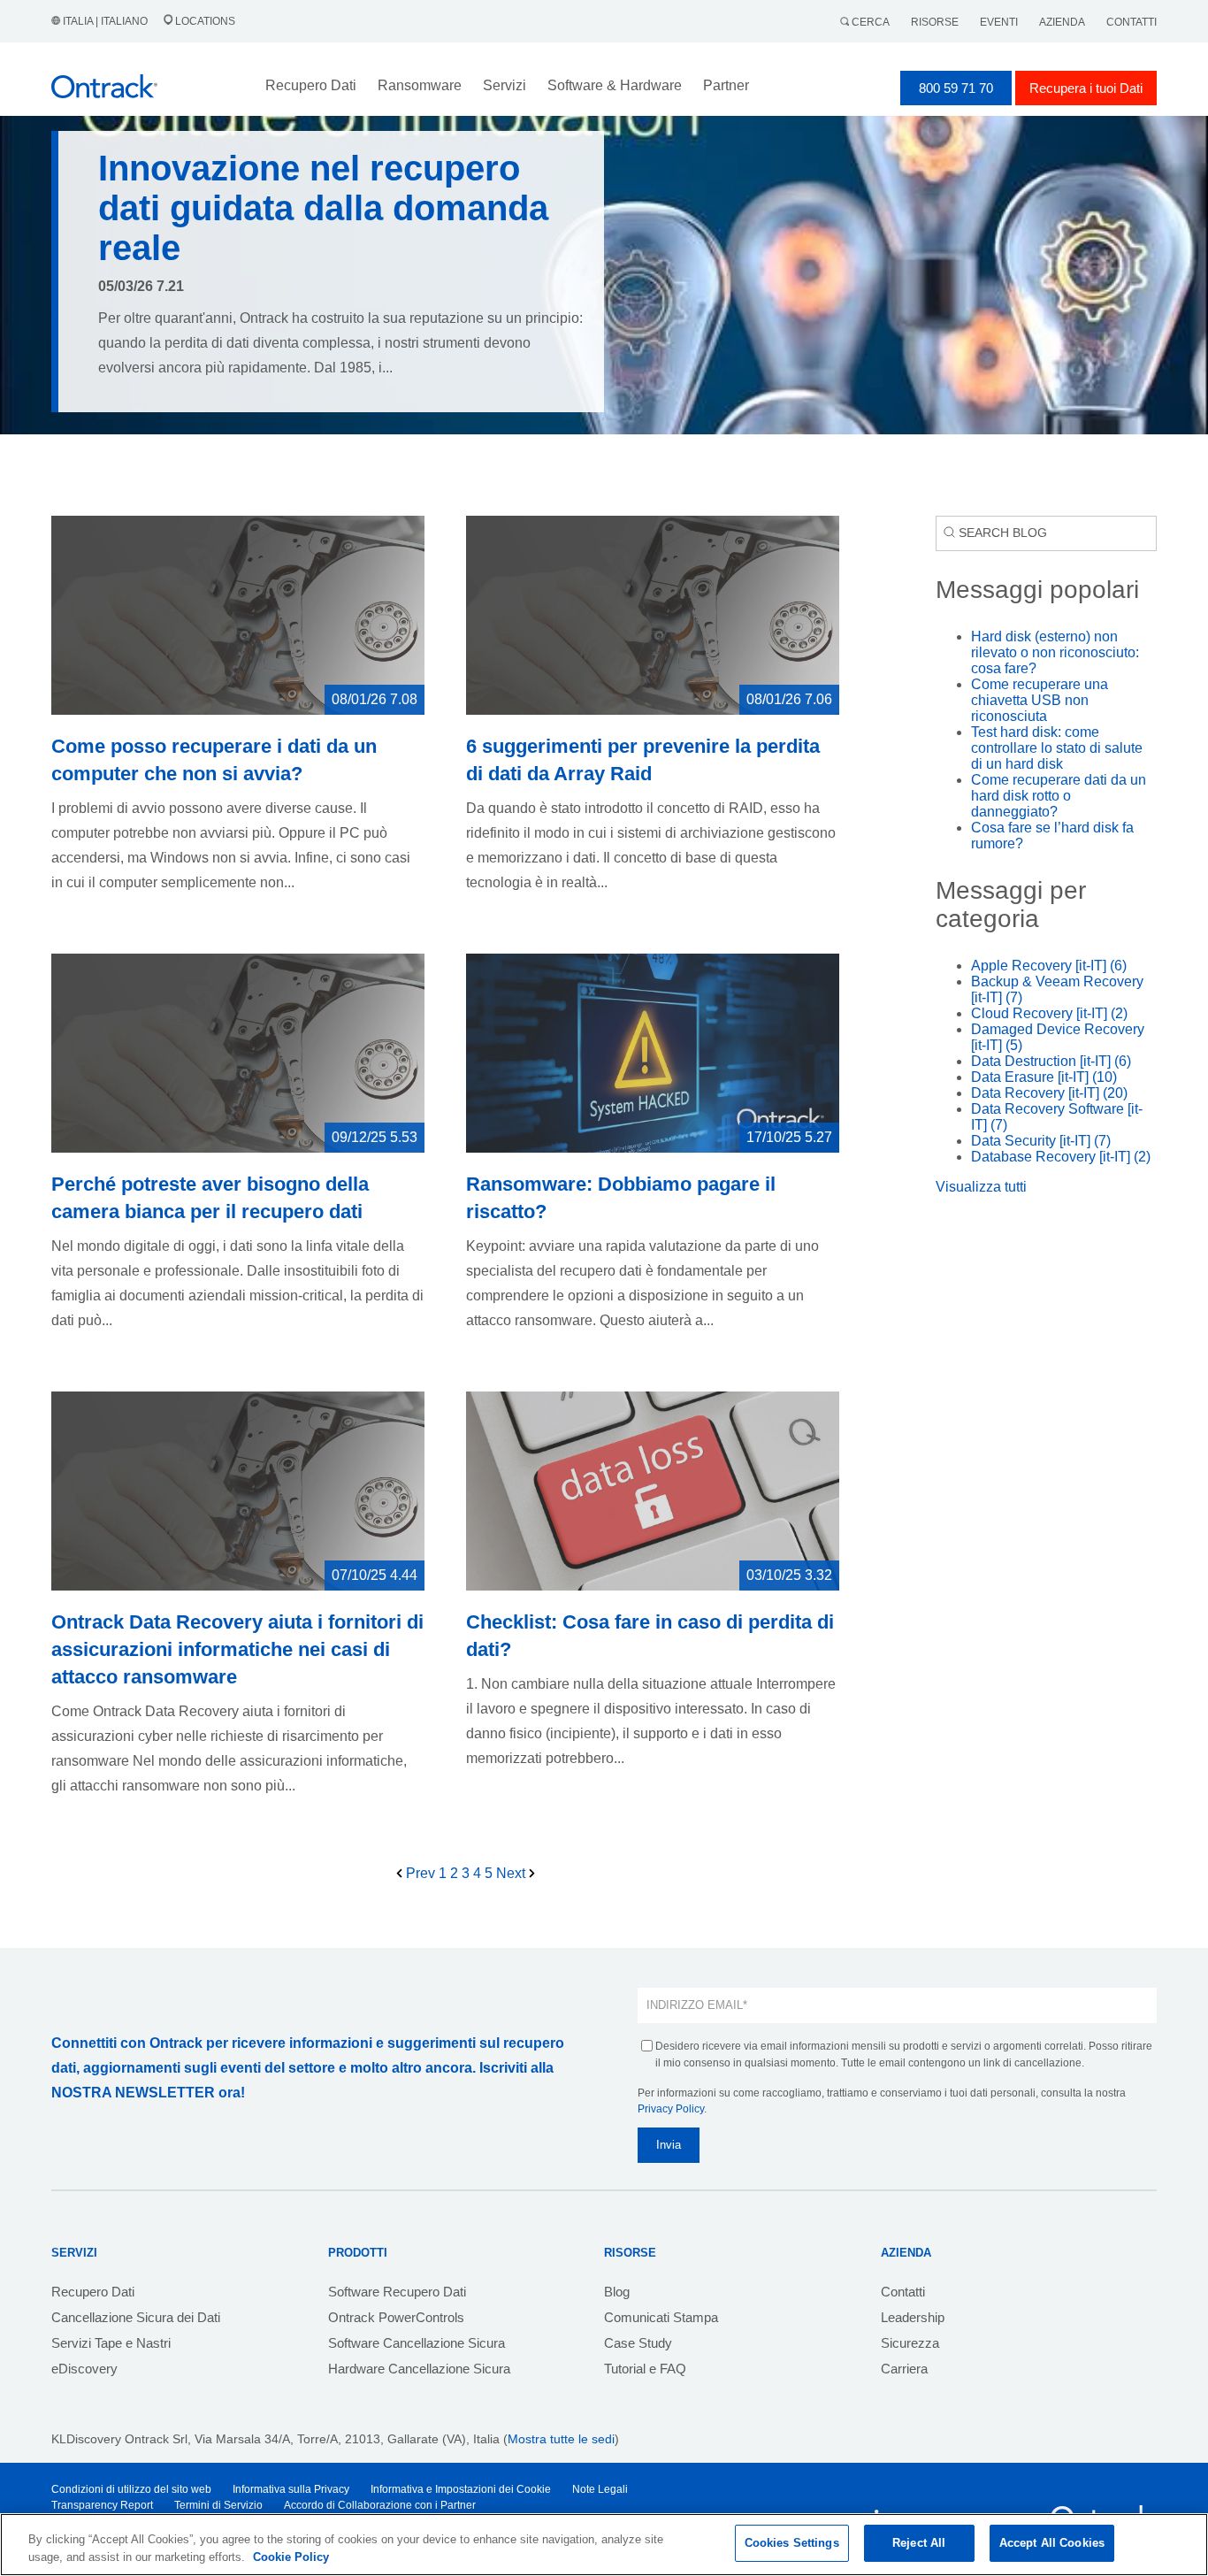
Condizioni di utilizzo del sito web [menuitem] (131, 2489)
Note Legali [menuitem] (600, 2489)
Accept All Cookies (1052, 2543)
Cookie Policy (291, 2557)
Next (512, 1873)
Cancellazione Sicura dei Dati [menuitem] (136, 2317)
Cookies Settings (792, 2543)
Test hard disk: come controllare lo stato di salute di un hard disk (1057, 748)
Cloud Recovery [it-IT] (1049, 1013)
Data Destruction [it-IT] (1051, 1061)
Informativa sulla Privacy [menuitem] (291, 2489)
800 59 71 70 (956, 88)
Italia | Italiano (105, 21)
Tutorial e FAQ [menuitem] (645, 2369)
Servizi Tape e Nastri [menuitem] (111, 2343)
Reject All (919, 2543)
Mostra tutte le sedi (561, 2439)
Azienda (1062, 22)
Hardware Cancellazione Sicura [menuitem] (419, 2369)
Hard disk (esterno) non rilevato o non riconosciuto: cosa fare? (1055, 652)
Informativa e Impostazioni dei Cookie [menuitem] (461, 2489)
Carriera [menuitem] (904, 2369)
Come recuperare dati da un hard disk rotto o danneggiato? (1059, 796)
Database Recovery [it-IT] (1061, 1157)
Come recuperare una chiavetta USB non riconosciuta (1040, 700)
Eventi (999, 22)
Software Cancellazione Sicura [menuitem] (417, 2343)
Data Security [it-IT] (1041, 1141)
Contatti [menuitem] (903, 2292)
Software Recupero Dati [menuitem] (397, 2292)
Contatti (1132, 22)
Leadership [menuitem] (913, 2317)
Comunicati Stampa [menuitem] (661, 2317)
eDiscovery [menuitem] (84, 2369)
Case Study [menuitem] (638, 2343)
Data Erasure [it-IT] (1044, 1077)
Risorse (935, 22)
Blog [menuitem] (617, 2292)
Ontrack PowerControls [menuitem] (396, 2317)
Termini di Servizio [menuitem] (218, 2505)
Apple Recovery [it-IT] (1049, 966)
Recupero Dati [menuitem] (93, 2292)
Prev (421, 1873)
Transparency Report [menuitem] (102, 2505)
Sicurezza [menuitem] (910, 2343)
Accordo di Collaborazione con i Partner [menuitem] (380, 2505)
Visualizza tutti (981, 1187)
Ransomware (420, 85)
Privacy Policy (671, 2109)
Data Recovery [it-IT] (1049, 1093)
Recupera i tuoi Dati (1086, 88)
